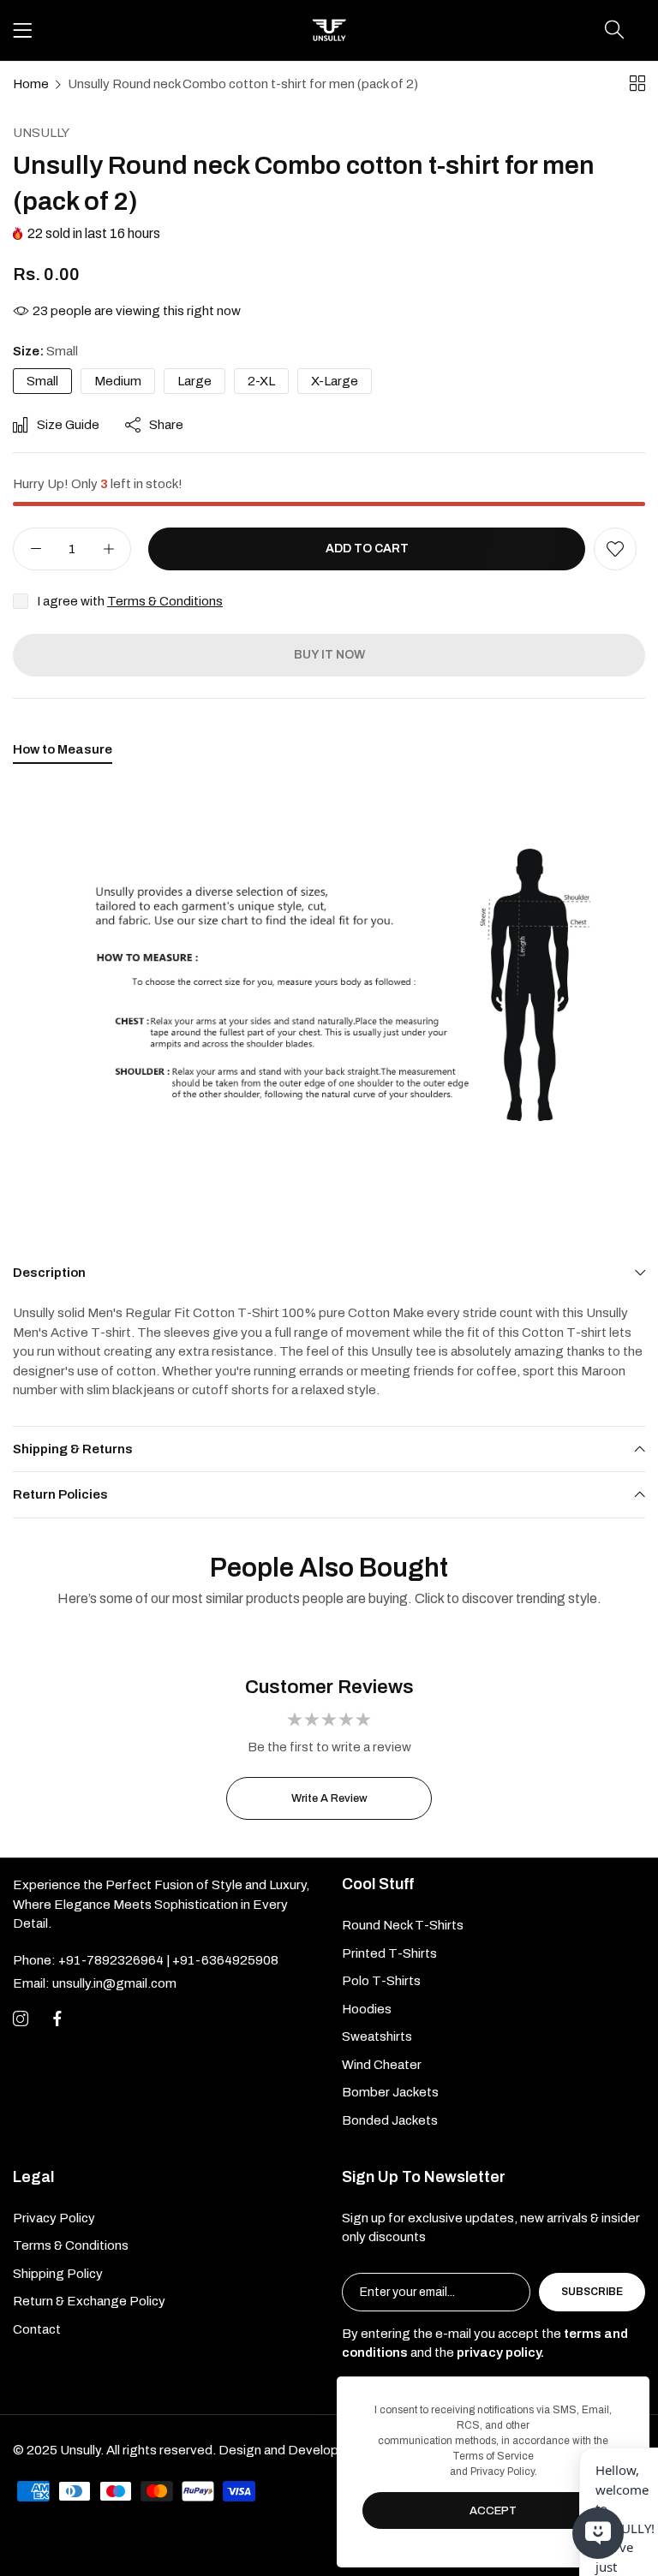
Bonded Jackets (390, 2120)
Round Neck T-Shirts (403, 1925)
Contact (37, 2329)
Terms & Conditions (165, 601)
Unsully (41, 133)
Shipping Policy (58, 2274)
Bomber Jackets (390, 2092)
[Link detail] (21, 2019)
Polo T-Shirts (381, 1981)
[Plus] (108, 549)
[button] (615, 549)
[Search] (614, 30)
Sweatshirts (377, 2036)
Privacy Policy (54, 2218)
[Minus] (36, 549)
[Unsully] (329, 30)
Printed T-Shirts (389, 1953)
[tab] (63, 753)
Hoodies (367, 2009)
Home (31, 84)
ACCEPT (493, 2511)
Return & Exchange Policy (89, 2301)
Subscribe (592, 2292)
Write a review (329, 1798)
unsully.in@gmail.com (95, 1983)
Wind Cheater (382, 2065)
